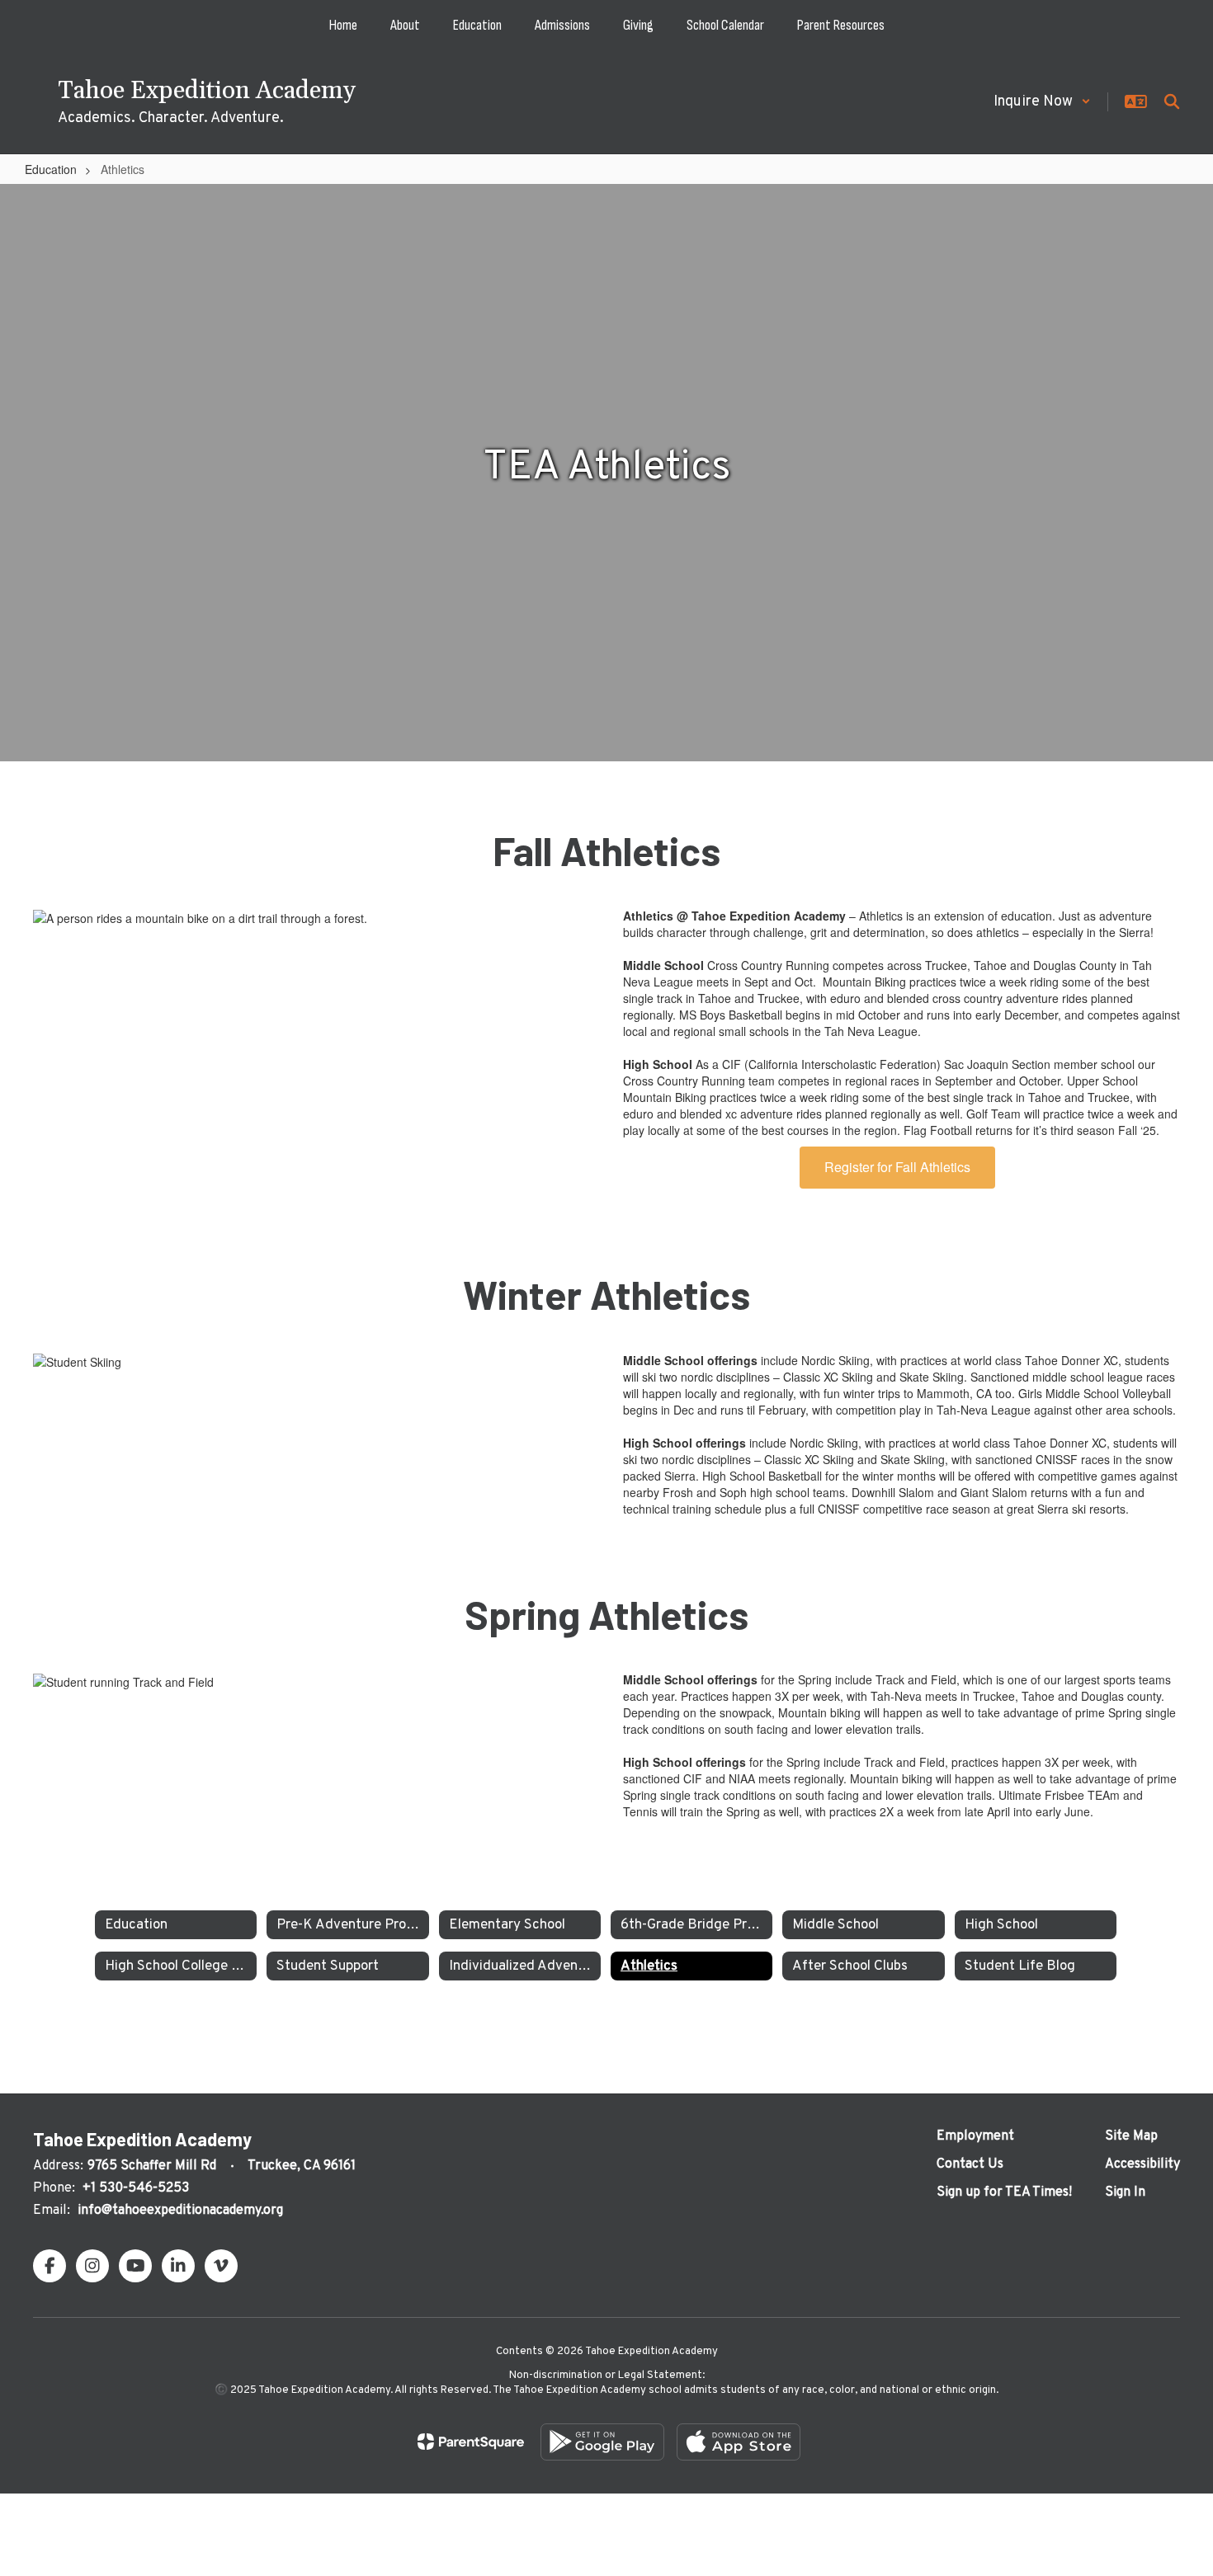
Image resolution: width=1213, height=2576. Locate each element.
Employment (975, 2136)
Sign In (1125, 2192)
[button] (1042, 102)
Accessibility (1142, 2164)
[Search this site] (1172, 101)
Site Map (1131, 2136)
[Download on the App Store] (739, 2442)
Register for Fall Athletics (897, 1167)
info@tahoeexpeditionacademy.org (180, 2211)
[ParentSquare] (471, 2442)
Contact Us (970, 2164)
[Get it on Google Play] (602, 2442)
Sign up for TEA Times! (1004, 2192)
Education (51, 169)
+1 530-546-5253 (136, 2188)
